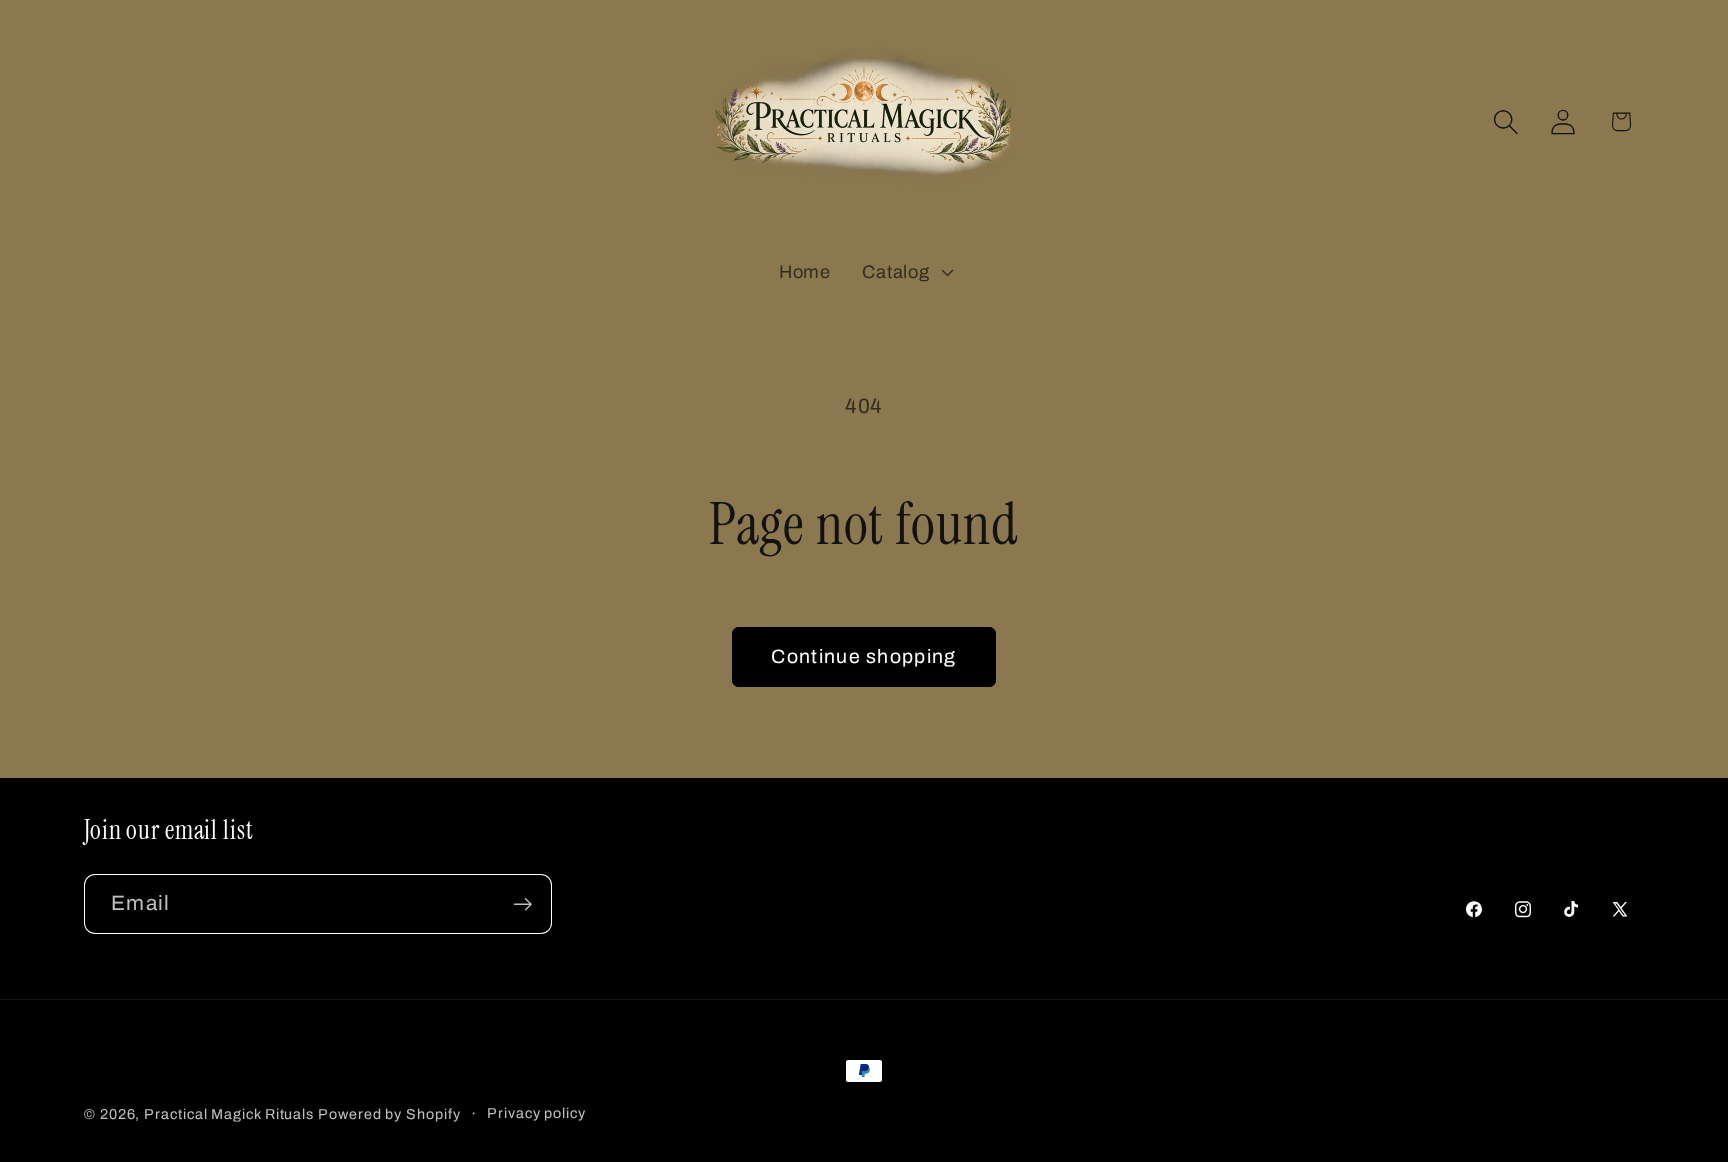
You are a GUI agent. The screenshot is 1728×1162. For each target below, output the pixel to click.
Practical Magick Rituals (229, 1114)
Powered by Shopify (389, 1114)
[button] (906, 272)
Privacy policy (536, 1113)
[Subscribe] (522, 904)
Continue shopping (863, 656)
